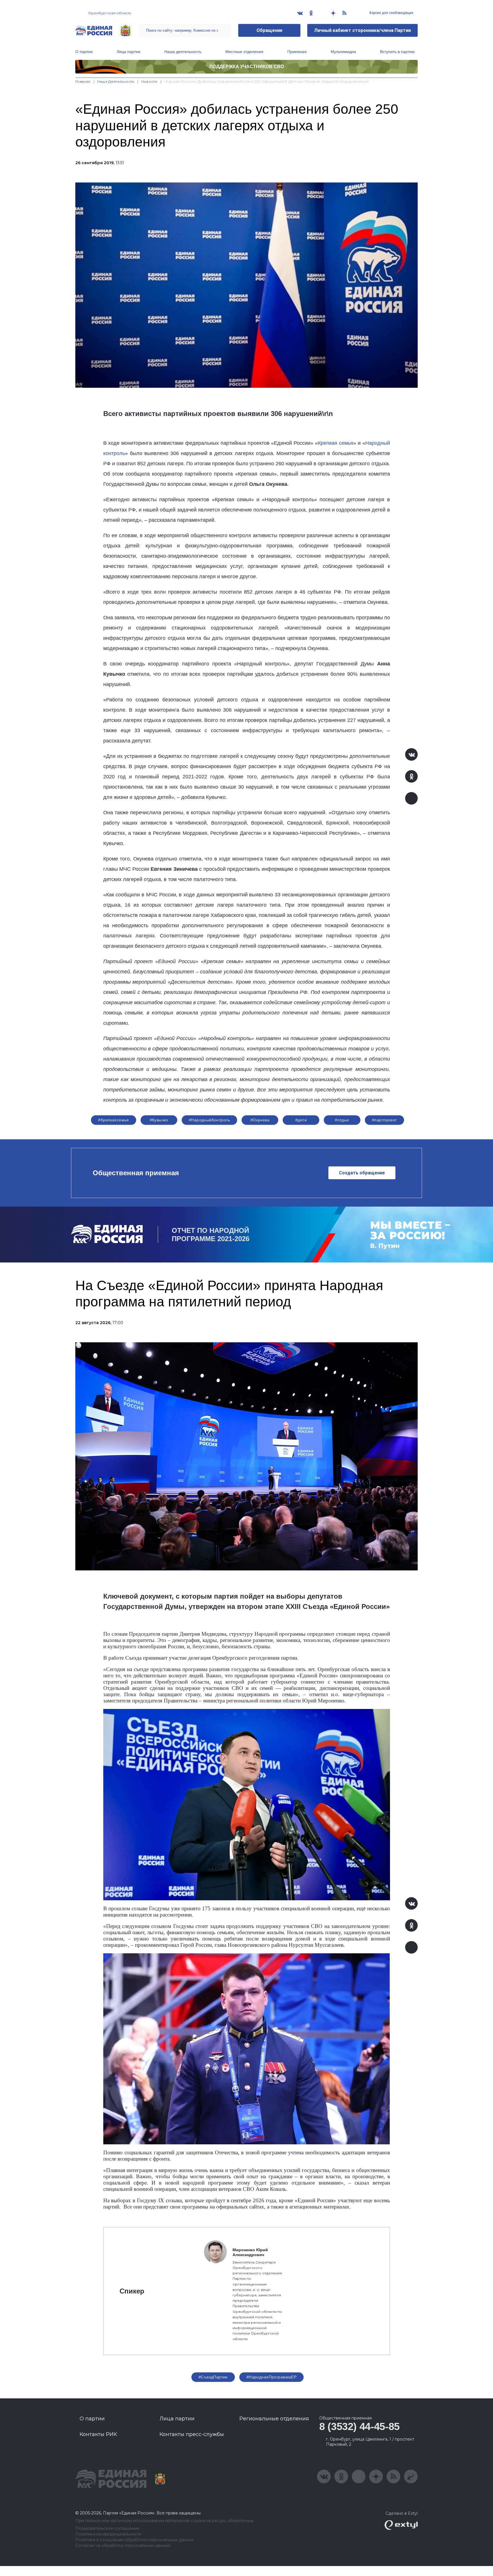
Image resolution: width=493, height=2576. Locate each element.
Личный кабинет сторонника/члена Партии (362, 30)
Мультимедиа (343, 52)
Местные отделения (244, 52)
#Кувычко (159, 1120)
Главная (83, 81)
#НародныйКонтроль (209, 1120)
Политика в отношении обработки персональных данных (135, 2540)
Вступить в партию (397, 52)
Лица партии (129, 52)
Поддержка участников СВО (247, 67)
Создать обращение (362, 1173)
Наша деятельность (183, 52)
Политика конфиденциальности (108, 2534)
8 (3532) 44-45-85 (359, 2426)
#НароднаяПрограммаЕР (271, 2377)
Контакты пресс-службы (192, 2434)
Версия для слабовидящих (391, 13)
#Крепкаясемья (113, 1120)
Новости (149, 81)
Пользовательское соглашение (107, 2529)
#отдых (342, 1120)
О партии (84, 52)
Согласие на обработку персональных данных (123, 2546)
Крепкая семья (336, 443)
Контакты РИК (98, 2434)
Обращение (269, 30)
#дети (301, 1120)
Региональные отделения (274, 2419)
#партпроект (384, 1120)
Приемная (297, 52)
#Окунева (260, 1120)
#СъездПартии (213, 2377)
